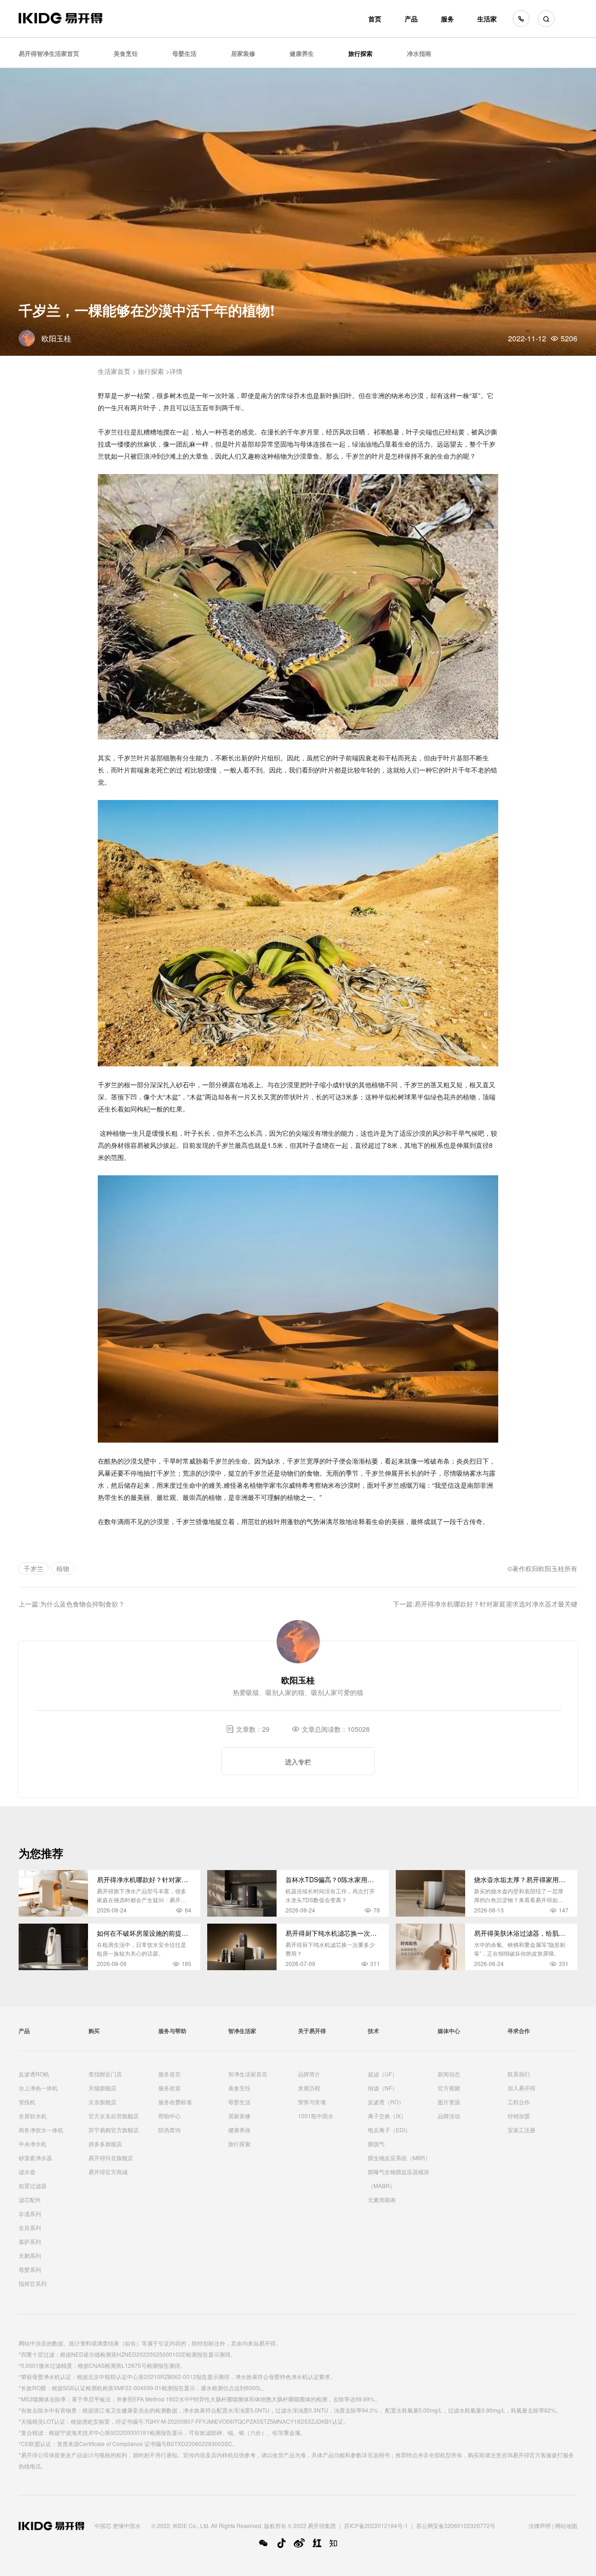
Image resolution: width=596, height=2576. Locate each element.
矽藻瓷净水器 (35, 2158)
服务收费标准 (175, 2102)
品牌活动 (449, 2116)
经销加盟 (519, 2116)
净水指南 (419, 53)
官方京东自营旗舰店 (114, 2116)
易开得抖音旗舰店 (111, 2158)
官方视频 (449, 2088)
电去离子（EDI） (389, 2130)
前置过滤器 (33, 2186)
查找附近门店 (105, 2074)
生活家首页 (114, 371)
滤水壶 (27, 2172)
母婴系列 (30, 2269)
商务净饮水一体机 (41, 2130)
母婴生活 (184, 53)
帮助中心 (169, 2116)
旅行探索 (360, 53)
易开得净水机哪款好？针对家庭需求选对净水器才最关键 (496, 1604)
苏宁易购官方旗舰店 (114, 2130)
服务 (447, 19)
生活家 (487, 19)
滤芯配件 (30, 2200)
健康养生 (302, 53)
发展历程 (309, 2088)
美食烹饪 (126, 53)
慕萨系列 (30, 2241)
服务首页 (169, 2074)
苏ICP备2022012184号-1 (376, 2525)
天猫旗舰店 (102, 2088)
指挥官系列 (33, 2283)
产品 (411, 19)
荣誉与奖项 (312, 2102)
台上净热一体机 (38, 2088)
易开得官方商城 (108, 2172)
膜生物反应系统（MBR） (399, 2158)
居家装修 (243, 53)
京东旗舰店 (102, 2102)
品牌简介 (309, 2074)
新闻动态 (449, 2074)
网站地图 (566, 2525)
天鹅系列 (30, 2255)
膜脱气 (376, 2144)
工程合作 (519, 2102)
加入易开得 (521, 2088)
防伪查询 (169, 2130)
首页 (375, 19)
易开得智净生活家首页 (49, 53)
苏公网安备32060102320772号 (456, 2525)
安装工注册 (521, 2130)
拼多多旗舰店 (105, 2144)
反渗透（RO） (386, 2102)
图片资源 (449, 2102)
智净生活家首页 (248, 2074)
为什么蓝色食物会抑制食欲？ (82, 1604)
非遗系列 (30, 2213)
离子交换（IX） (387, 2116)
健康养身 (239, 2130)
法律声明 (540, 2525)
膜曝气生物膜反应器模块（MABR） (399, 2179)
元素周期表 (382, 2200)
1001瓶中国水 (316, 2116)
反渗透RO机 (34, 2074)
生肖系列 (30, 2227)
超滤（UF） (383, 2074)
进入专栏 (298, 1762)
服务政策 (169, 2088)
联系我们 (519, 2074)
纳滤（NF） (383, 2088)
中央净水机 (33, 2144)
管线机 (27, 2102)
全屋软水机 (33, 2116)
